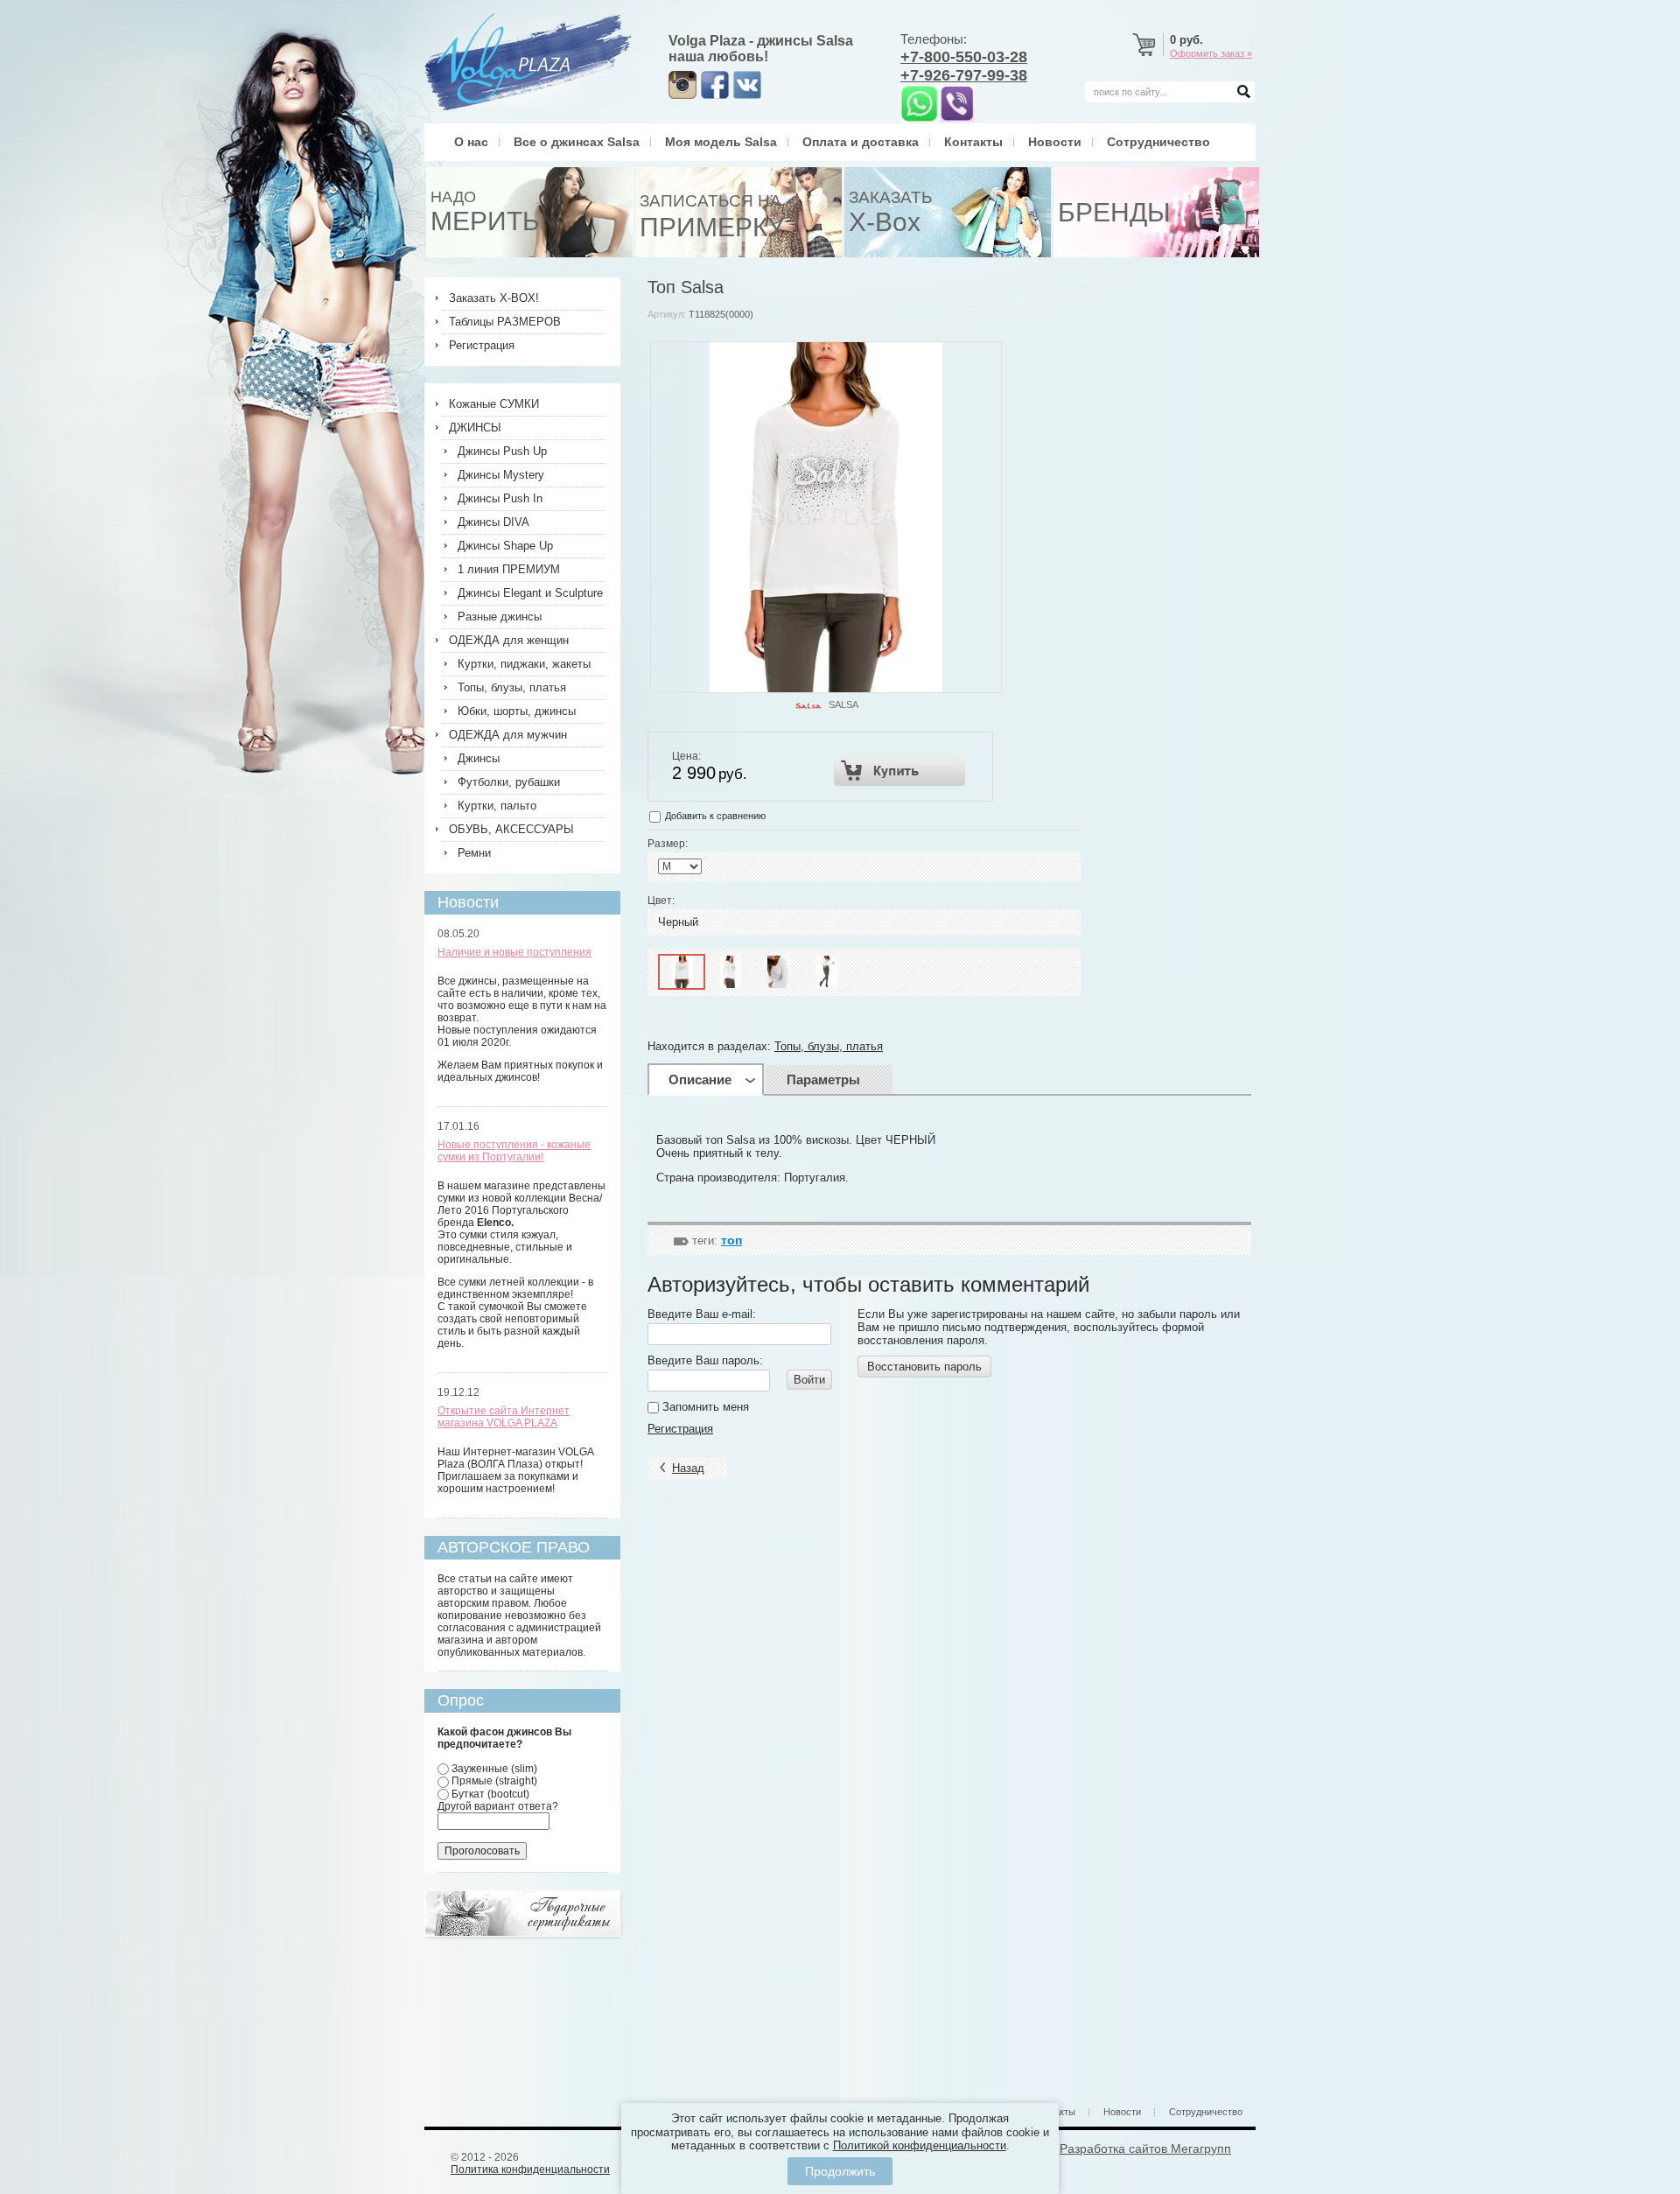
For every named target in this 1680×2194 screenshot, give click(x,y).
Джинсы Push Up (502, 451)
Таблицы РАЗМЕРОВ (505, 322)
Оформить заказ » (1211, 53)
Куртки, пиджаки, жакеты (524, 664)
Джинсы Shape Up (505, 546)
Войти (809, 1380)
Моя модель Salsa (721, 142)
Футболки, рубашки (509, 782)
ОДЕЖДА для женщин (509, 640)
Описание (700, 1079)
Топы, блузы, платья (829, 1046)
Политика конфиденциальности (530, 2169)
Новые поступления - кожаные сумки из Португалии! (514, 1151)
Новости (1055, 142)
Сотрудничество (1158, 142)
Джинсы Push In (500, 498)
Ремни (474, 853)
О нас (471, 142)
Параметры (823, 1079)
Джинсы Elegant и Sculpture (530, 593)
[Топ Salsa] (682, 972)
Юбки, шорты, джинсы (517, 711)
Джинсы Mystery (501, 475)
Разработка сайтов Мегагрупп (1145, 2148)
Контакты (973, 142)
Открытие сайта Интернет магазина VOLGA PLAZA (504, 1417)
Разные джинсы (500, 617)
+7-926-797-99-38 (964, 75)
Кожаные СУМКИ (494, 404)
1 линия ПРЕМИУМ (509, 569)
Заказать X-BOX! (494, 298)
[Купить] (900, 771)
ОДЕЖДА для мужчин (508, 735)
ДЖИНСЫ (475, 428)
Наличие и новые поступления (514, 952)
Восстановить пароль (924, 1367)
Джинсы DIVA (493, 522)
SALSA (843, 704)
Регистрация (680, 1429)
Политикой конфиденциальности (920, 2145)
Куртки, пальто (497, 806)
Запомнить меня (704, 1407)
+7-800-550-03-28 (964, 57)
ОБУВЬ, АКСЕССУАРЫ (511, 829)
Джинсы (479, 758)
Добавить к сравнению (714, 816)
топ (731, 1240)
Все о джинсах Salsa (577, 142)
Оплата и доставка (861, 142)
